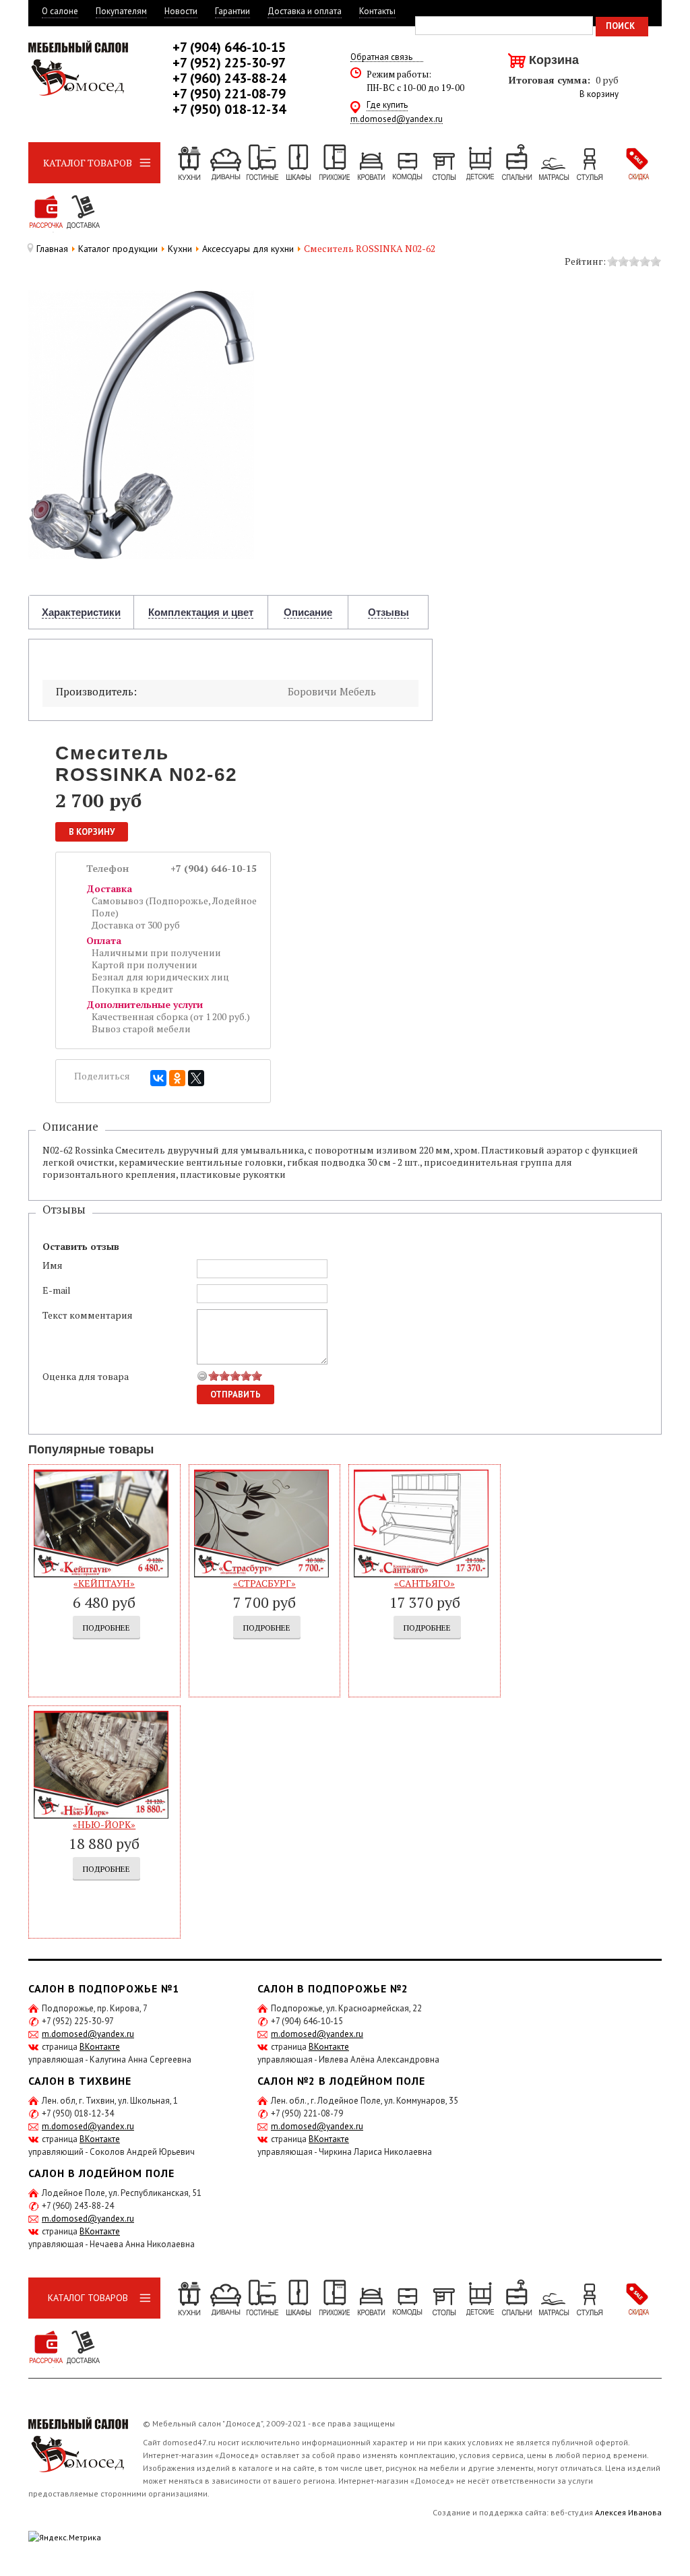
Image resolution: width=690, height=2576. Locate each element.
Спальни (516, 163)
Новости (181, 11)
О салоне (60, 11)
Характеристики (81, 612)
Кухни (189, 163)
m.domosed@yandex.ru (397, 120)
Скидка (637, 163)
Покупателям (121, 11)
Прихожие (334, 163)
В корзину (599, 94)
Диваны (225, 163)
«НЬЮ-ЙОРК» (104, 1824)
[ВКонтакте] (158, 1078)
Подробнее (106, 1628)
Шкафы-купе (298, 163)
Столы (443, 163)
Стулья (589, 163)
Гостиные (261, 163)
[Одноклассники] (177, 1078)
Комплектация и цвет (201, 612)
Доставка (82, 212)
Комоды (407, 163)
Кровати (371, 163)
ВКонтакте (100, 2047)
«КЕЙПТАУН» (104, 1583)
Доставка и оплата (305, 11)
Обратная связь (381, 58)
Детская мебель (480, 163)
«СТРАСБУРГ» (264, 1583)
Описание (308, 612)
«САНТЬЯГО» (425, 1583)
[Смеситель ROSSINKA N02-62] (141, 423)
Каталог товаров (88, 163)
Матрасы (553, 163)
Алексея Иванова (628, 2512)
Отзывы (388, 612)
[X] (196, 1078)
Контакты (377, 11)
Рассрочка (46, 212)
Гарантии (232, 11)
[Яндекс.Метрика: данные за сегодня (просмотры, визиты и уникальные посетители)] (65, 2537)
